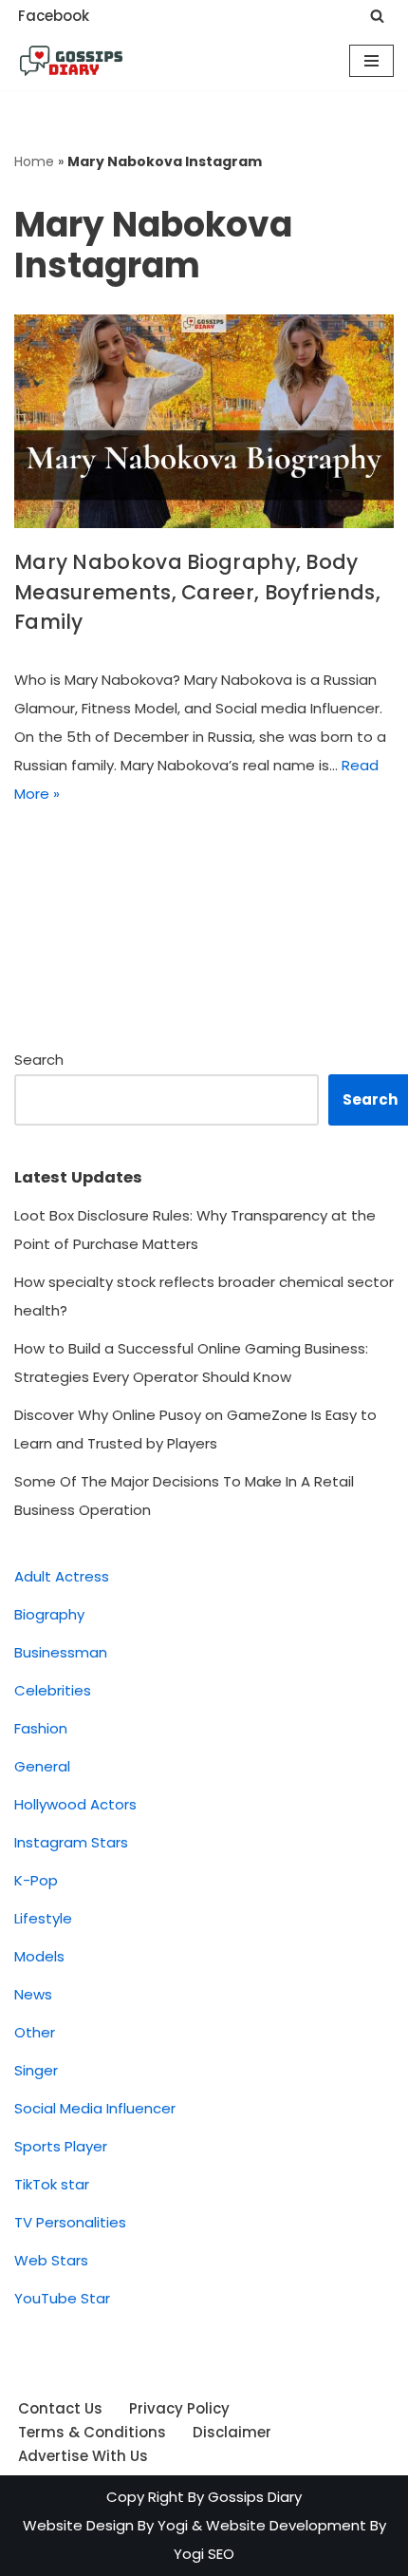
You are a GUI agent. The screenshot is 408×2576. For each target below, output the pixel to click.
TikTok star (52, 2184)
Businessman (61, 1652)
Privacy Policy (179, 2408)
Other (35, 2032)
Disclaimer (232, 2432)
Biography (49, 1614)
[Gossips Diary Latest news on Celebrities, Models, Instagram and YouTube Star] (71, 61)
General (42, 1766)
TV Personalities (70, 2222)
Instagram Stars (71, 1842)
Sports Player (61, 2146)
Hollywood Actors (75, 1804)
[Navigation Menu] (371, 61)
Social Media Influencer (95, 2108)
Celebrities (53, 1690)
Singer (36, 2070)
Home (34, 161)
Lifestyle (43, 1918)
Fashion (41, 1728)
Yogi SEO (204, 2554)
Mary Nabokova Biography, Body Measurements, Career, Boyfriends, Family (197, 592)
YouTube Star (62, 2298)
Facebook (54, 16)
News (33, 1994)
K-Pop (36, 1880)
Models (39, 1956)
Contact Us (60, 2408)
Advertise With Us (83, 2456)
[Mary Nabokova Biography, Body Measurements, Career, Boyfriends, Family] (204, 421)
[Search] (377, 16)
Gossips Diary (255, 2497)
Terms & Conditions (92, 2432)
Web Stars (51, 2260)
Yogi (171, 2525)
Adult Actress (62, 1576)
